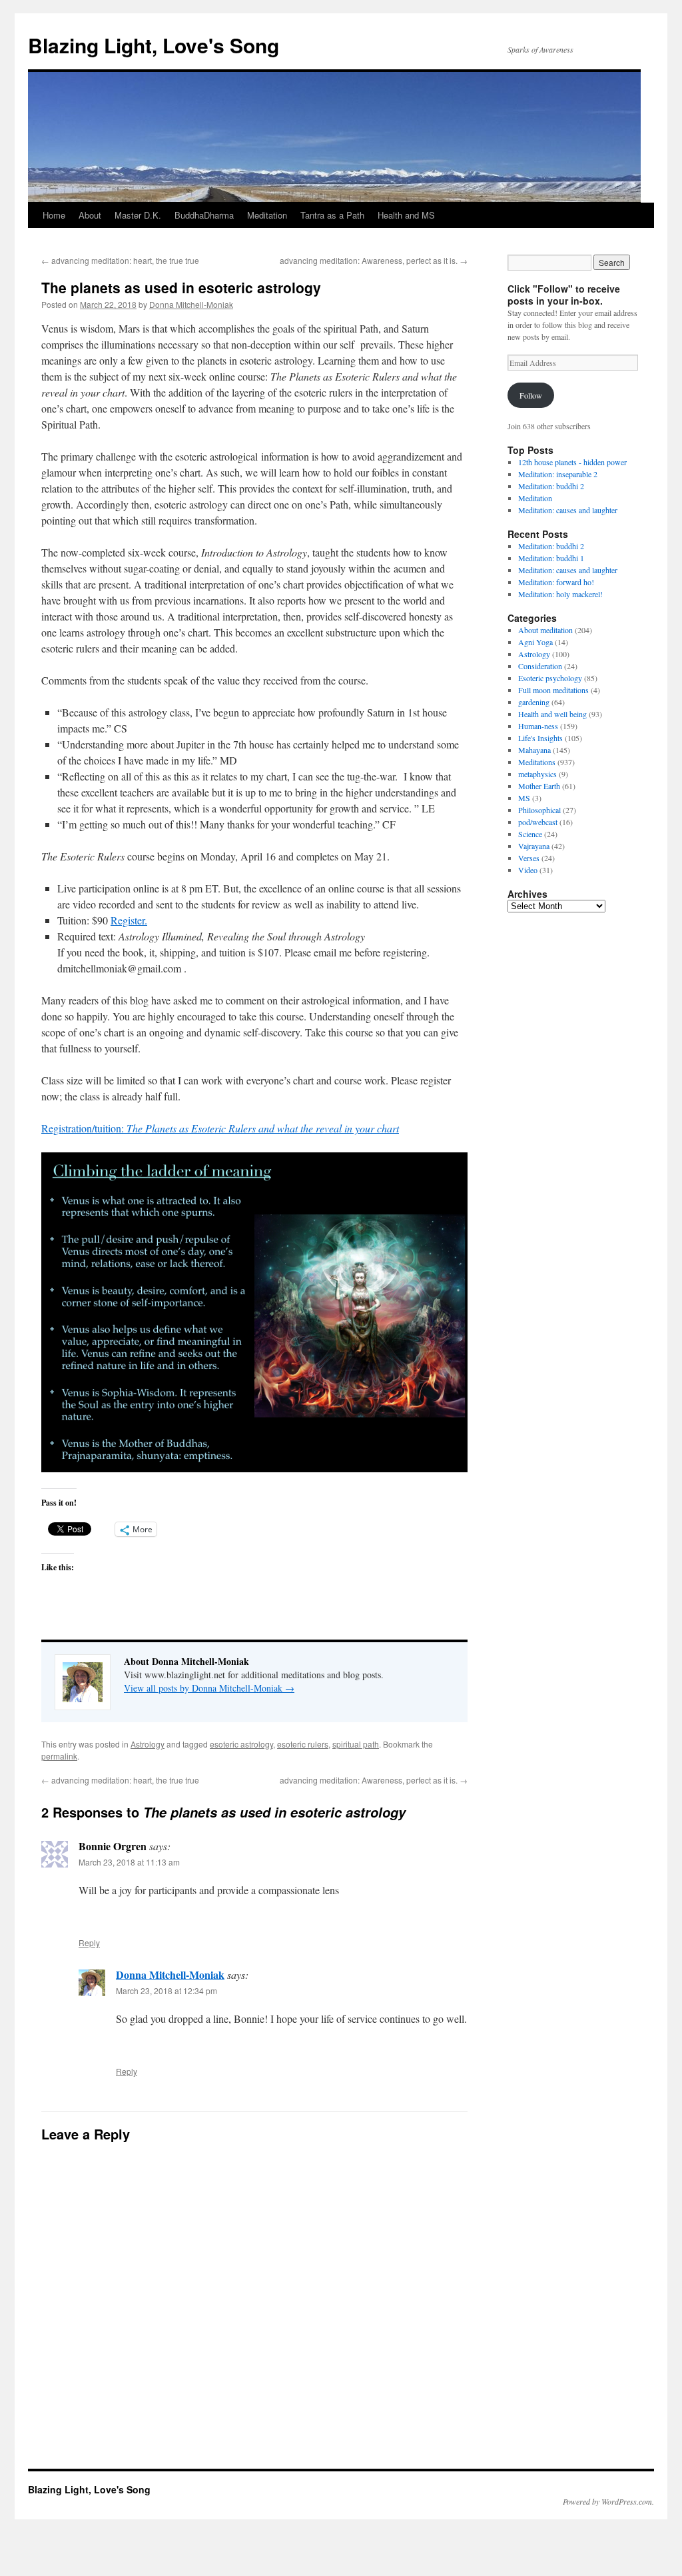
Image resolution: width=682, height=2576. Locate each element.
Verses (529, 858)
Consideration (540, 666)
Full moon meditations (553, 690)
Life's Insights (540, 738)
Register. (129, 920)
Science (530, 834)
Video (528, 870)
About (90, 215)
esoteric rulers (303, 1744)
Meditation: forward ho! (556, 582)
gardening (534, 702)
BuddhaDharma (204, 215)
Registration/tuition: (220, 1128)
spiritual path (356, 1744)
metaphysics (537, 774)
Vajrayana (534, 846)
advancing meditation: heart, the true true (120, 260)
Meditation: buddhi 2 (551, 486)
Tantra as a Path (332, 215)
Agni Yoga (535, 642)
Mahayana (534, 750)
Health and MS (406, 215)
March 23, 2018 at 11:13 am (129, 1862)
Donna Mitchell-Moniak (191, 304)
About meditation (545, 630)
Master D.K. (138, 215)
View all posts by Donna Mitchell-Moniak (209, 1688)
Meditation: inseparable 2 (558, 474)
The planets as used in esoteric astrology (181, 287)
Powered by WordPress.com (607, 2501)
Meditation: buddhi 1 (551, 558)
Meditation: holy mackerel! (560, 594)
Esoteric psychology (550, 678)
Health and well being (552, 714)
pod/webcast (538, 822)
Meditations (537, 762)
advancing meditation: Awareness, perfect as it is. (374, 260)
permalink (59, 1756)
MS (524, 798)
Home (54, 215)
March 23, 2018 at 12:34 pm (167, 1990)
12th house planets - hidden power (572, 462)
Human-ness (538, 726)
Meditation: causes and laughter (568, 510)
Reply (89, 1942)
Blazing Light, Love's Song (154, 45)
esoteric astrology (241, 1744)
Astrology (148, 1744)
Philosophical (539, 810)
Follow (531, 395)
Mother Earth (539, 786)
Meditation (267, 215)
